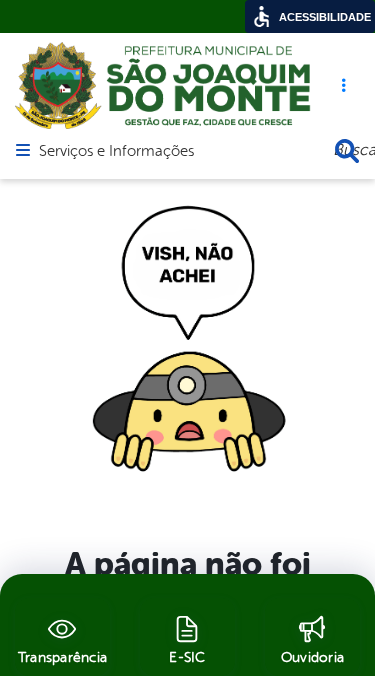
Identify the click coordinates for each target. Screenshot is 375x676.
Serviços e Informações (116, 152)
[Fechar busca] (347, 151)
